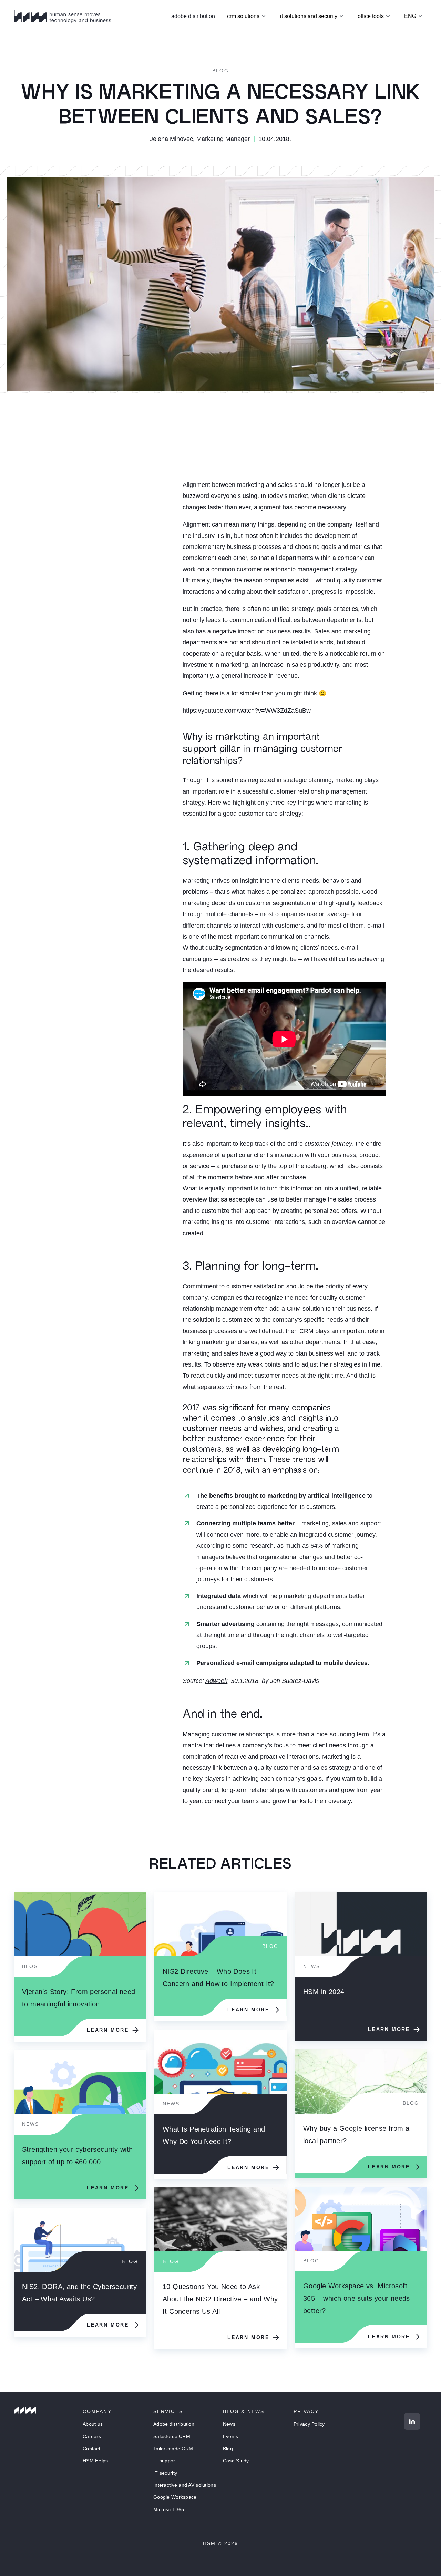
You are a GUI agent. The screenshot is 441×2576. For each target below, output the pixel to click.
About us (93, 2424)
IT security (165, 2473)
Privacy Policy (309, 2424)
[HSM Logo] (25, 2410)
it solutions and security (309, 16)
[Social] (412, 2421)
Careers (92, 2436)
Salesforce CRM (172, 2436)
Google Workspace (175, 2497)
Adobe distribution (174, 2424)
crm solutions (243, 16)
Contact (91, 2449)
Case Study (236, 2461)
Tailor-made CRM (173, 2449)
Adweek (216, 1681)
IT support (165, 2461)
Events (231, 2436)
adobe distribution (193, 16)
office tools (371, 16)
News (229, 2424)
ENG (410, 16)
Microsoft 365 (169, 2509)
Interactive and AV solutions (185, 2485)
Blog (220, 71)
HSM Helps (95, 2461)
